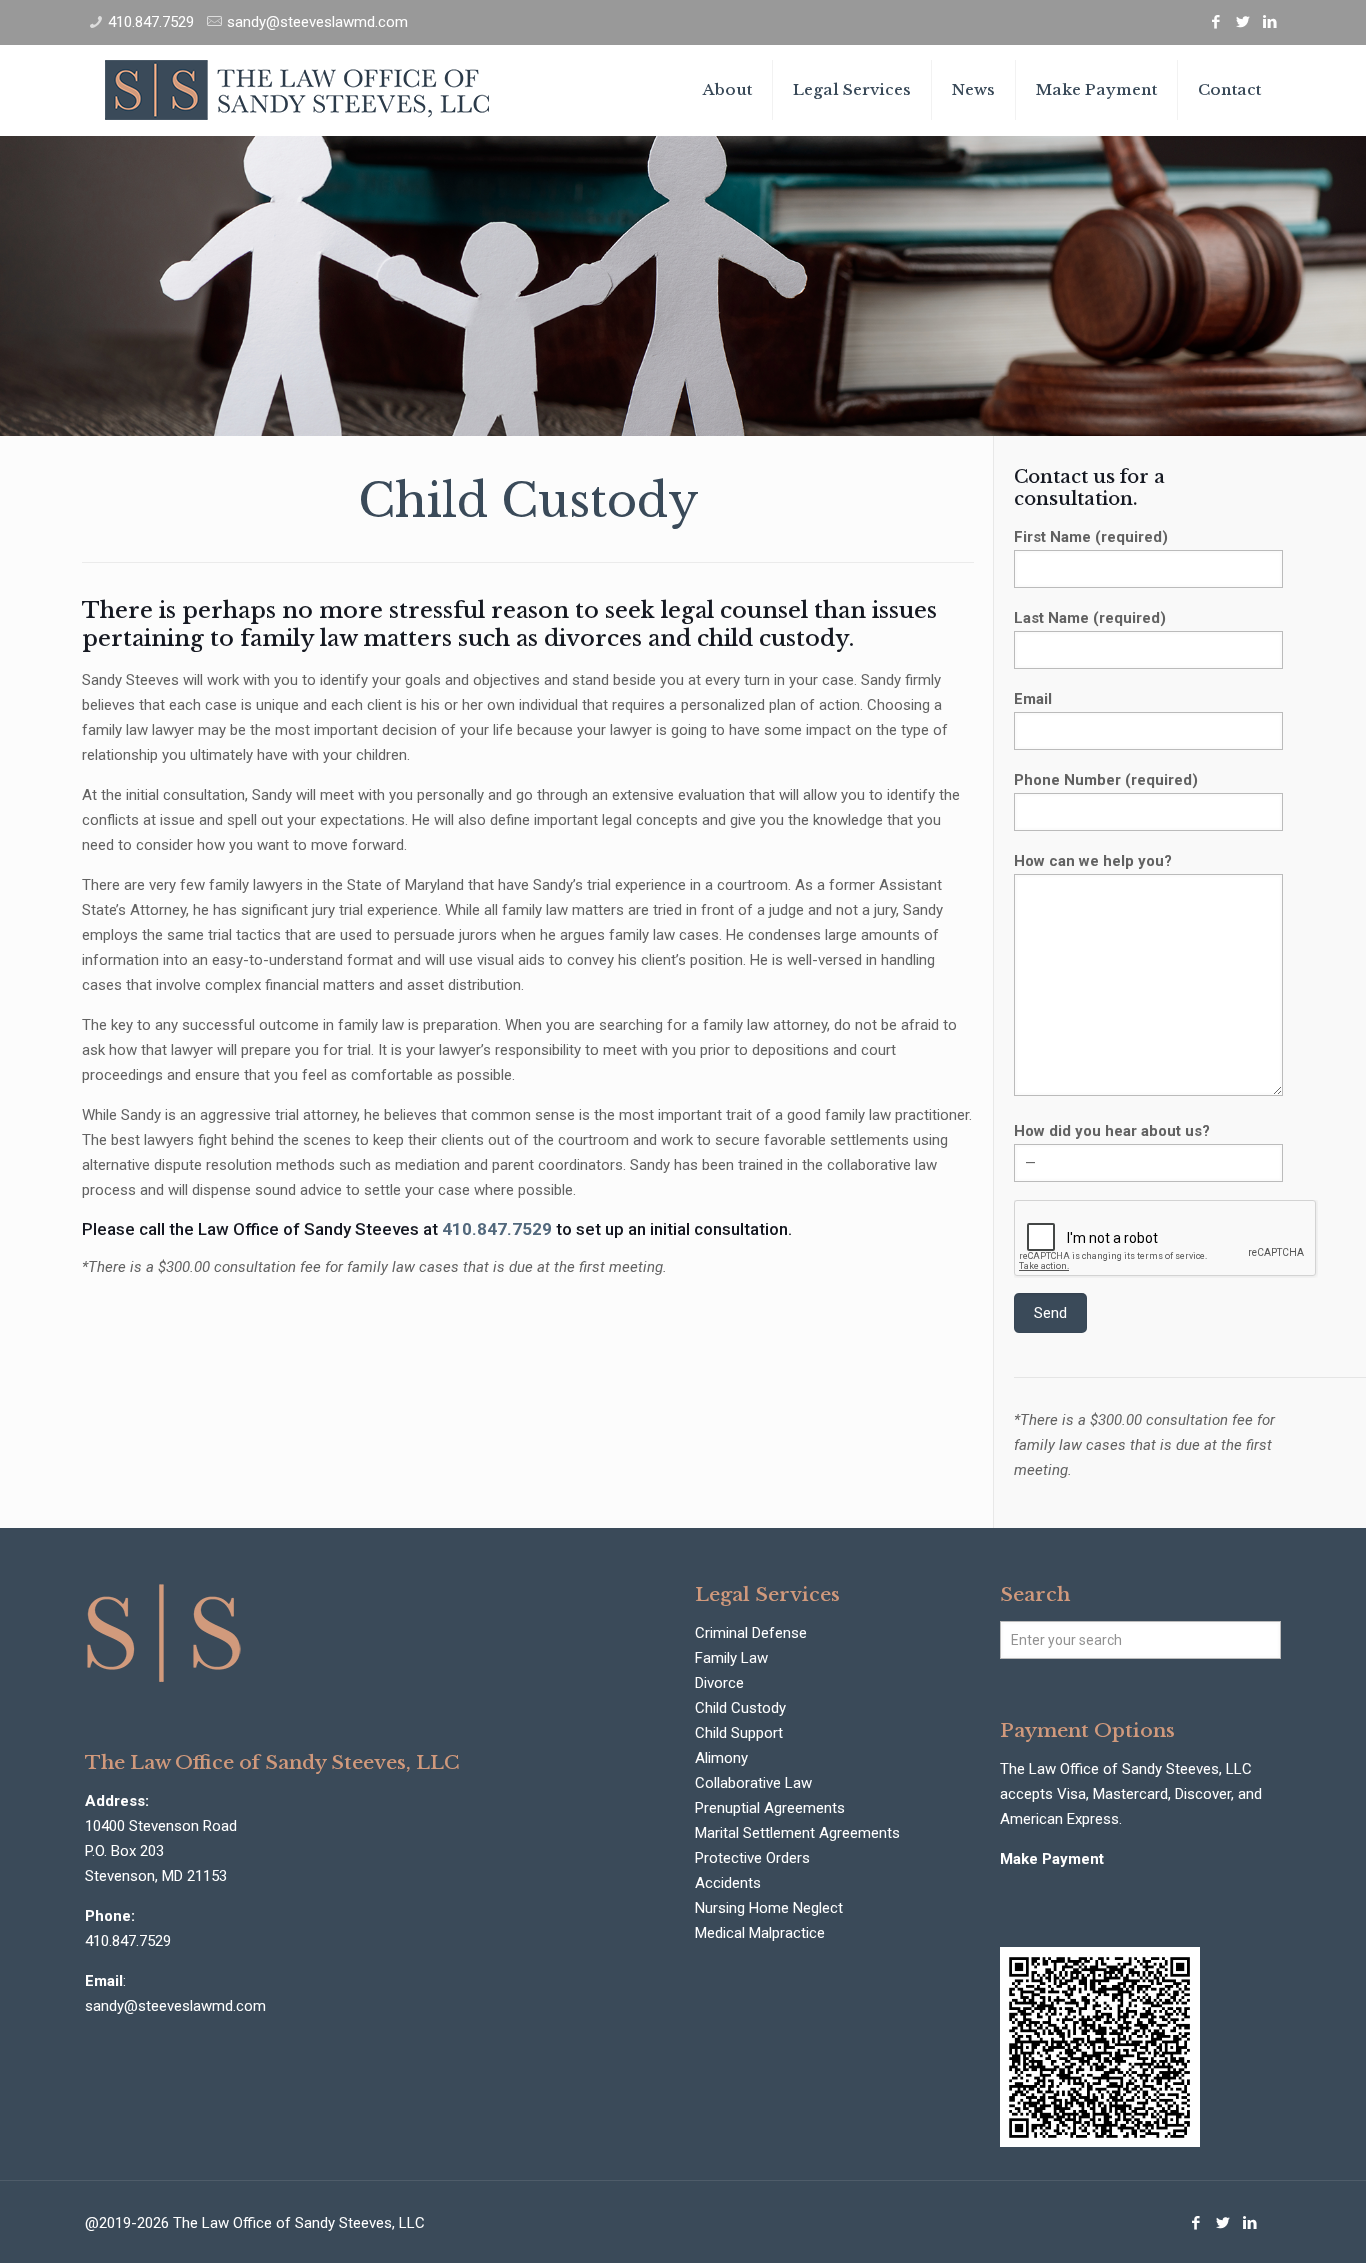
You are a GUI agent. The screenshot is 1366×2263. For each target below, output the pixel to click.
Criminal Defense (751, 1633)
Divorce (719, 1683)
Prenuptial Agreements (770, 1808)
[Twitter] (1243, 22)
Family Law (731, 1658)
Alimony (721, 1758)
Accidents (728, 1883)
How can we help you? (1093, 861)
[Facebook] (1216, 22)
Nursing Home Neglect (769, 1908)
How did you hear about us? (1112, 1131)
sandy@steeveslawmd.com (317, 22)
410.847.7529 (151, 22)
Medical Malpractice (760, 1933)
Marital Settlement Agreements (797, 1833)
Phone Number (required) (1106, 780)
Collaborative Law (753, 1783)
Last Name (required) (1090, 618)
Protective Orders (752, 1858)
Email (1033, 699)
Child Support (739, 1733)
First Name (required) (1091, 537)
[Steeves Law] (297, 90)
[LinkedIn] (1270, 22)
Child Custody (740, 1708)
